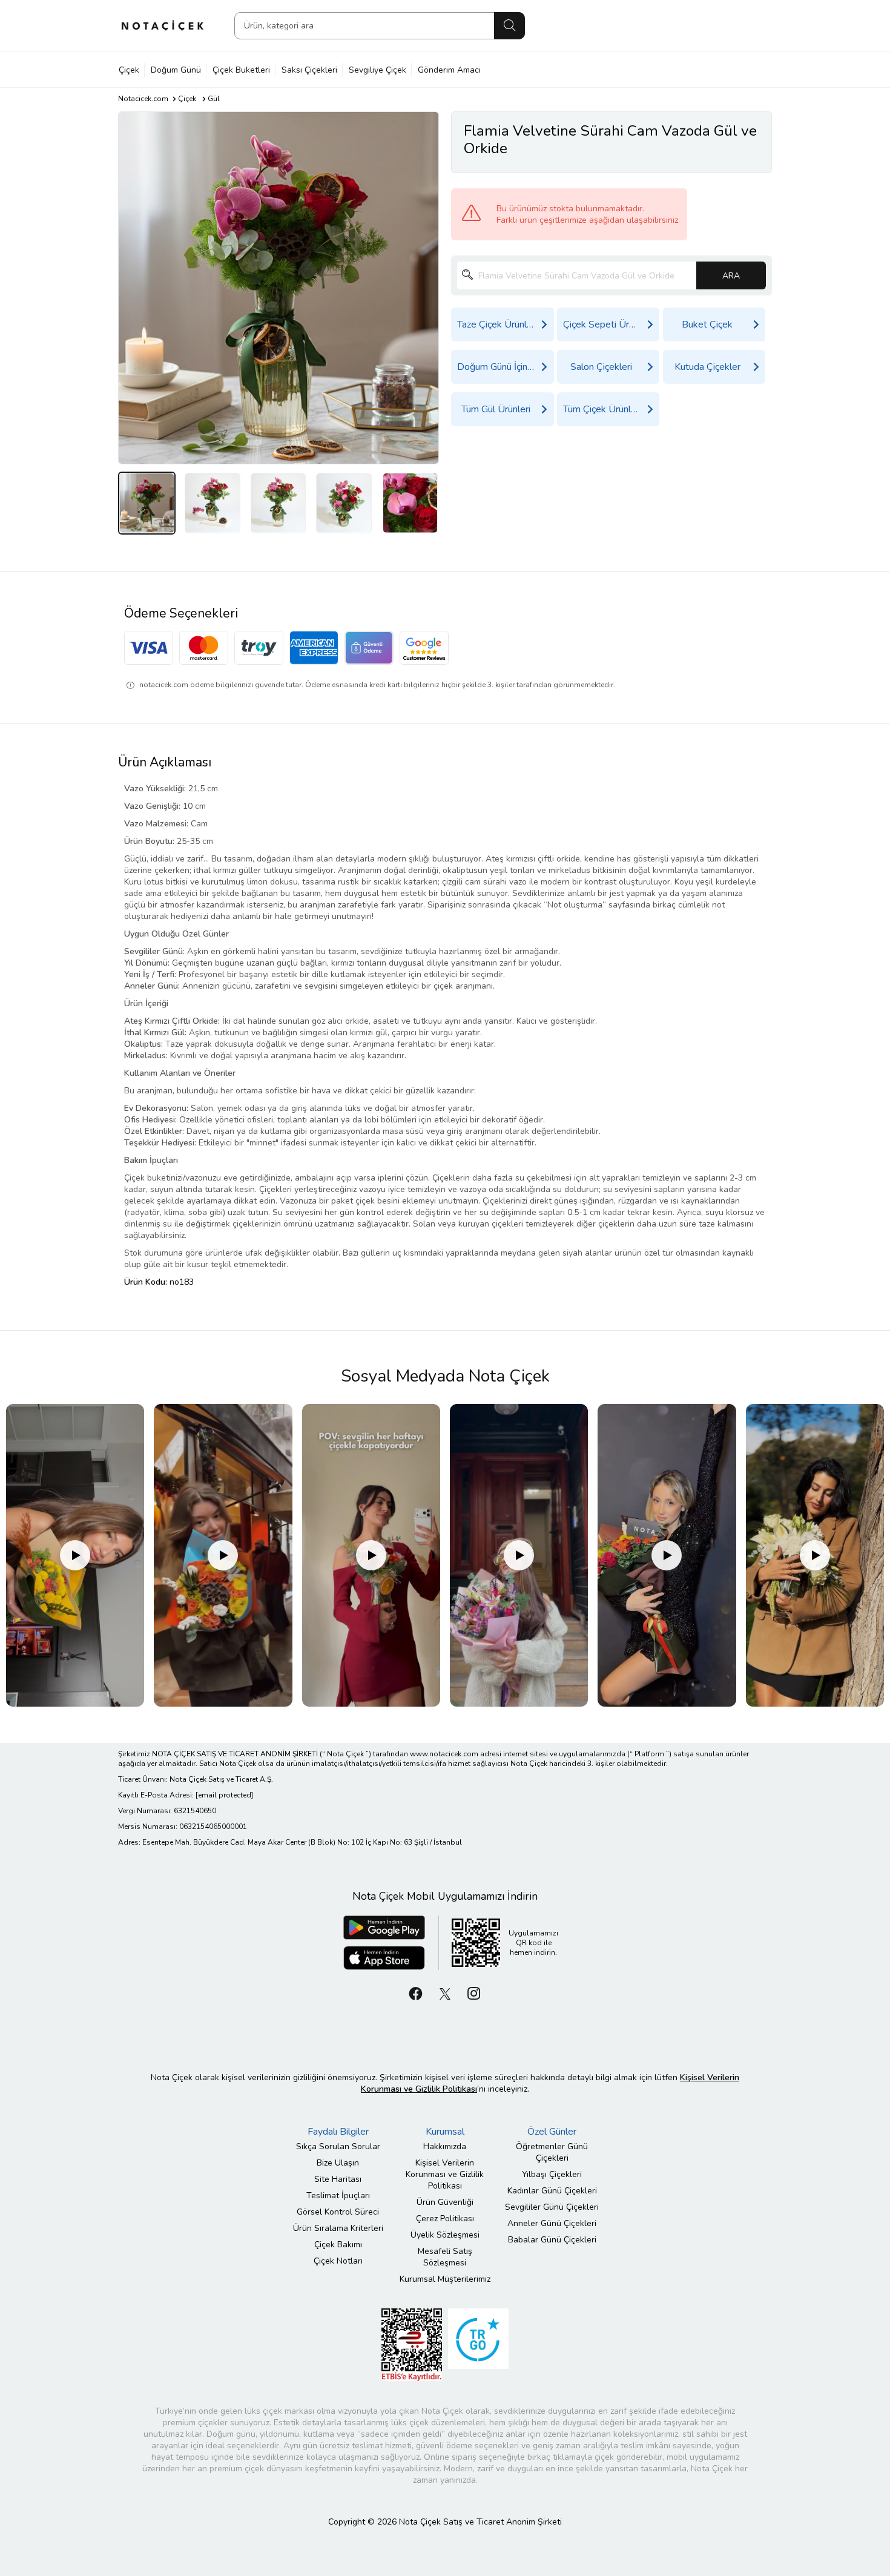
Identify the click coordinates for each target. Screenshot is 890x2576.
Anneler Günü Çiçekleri (552, 2223)
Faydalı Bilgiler (338, 2132)
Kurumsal (445, 2132)
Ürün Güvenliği (445, 2202)
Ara (509, 26)
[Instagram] (474, 1993)
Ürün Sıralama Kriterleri (338, 2228)
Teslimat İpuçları (338, 2196)
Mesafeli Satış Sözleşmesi (445, 2257)
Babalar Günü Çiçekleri (552, 2240)
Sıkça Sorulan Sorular (338, 2146)
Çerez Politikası (445, 2219)
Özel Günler (552, 2132)
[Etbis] (412, 2344)
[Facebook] (416, 1993)
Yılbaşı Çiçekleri (552, 2174)
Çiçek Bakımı (338, 2245)
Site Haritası (338, 2179)
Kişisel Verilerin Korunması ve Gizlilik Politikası (445, 2174)
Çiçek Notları (338, 2261)
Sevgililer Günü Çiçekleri (552, 2207)
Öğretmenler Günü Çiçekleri (552, 2152)
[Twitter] (445, 1993)
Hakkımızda (445, 2146)
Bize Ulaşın (338, 2163)
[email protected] (224, 1795)
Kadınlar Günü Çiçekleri (552, 2191)
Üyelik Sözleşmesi (445, 2235)
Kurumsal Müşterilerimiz (445, 2279)
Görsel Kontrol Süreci (338, 2212)
